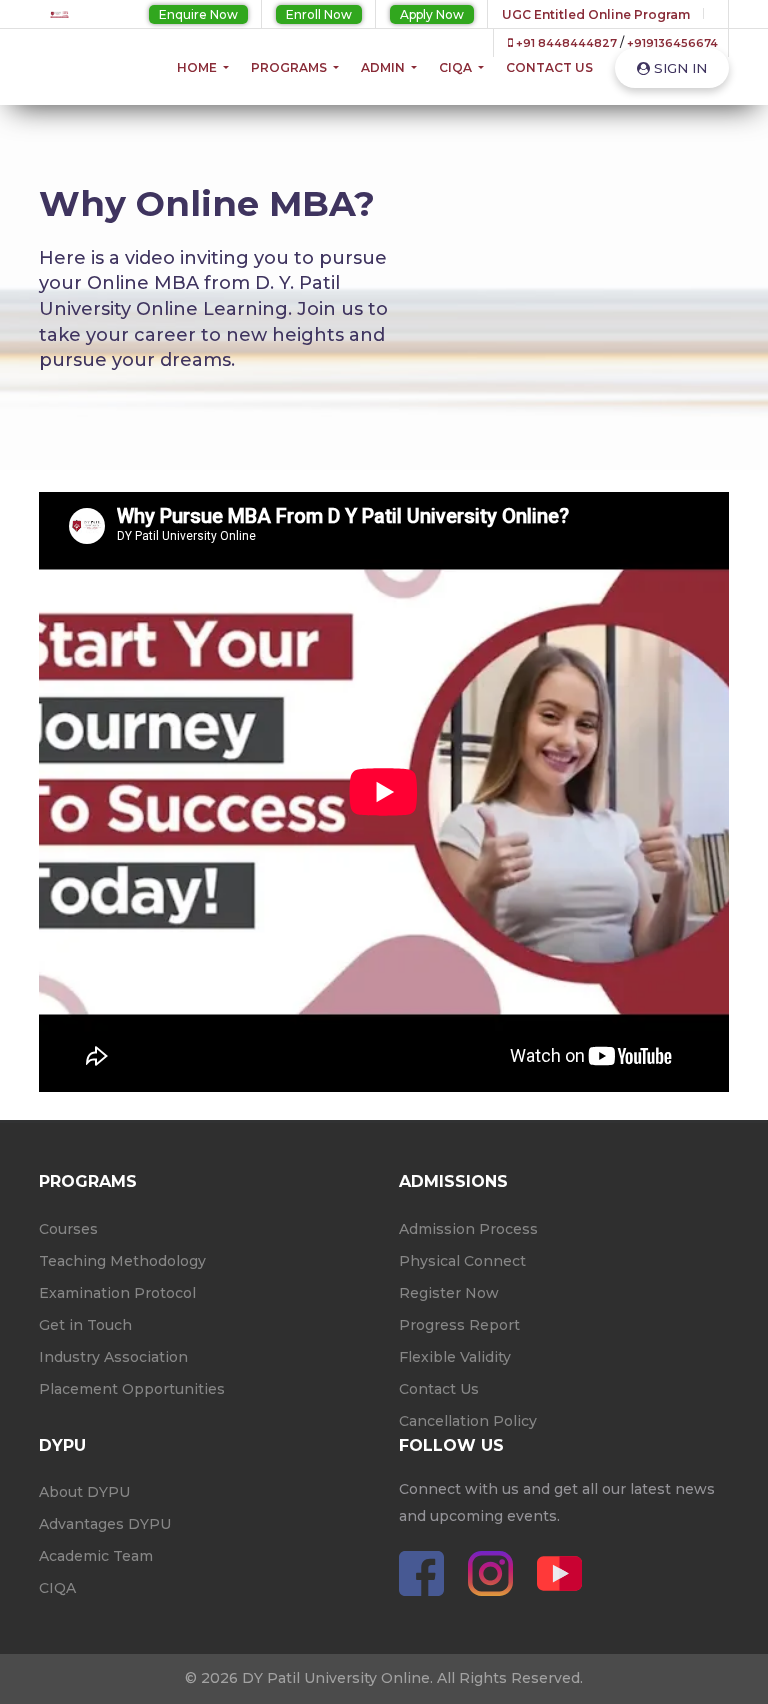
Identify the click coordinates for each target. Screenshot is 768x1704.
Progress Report (459, 1325)
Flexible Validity (455, 1357)
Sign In (678, 68)
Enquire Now (198, 14)
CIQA (457, 67)
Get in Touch (85, 1325)
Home (198, 67)
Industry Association (113, 1357)
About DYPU (84, 1492)
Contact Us (549, 67)
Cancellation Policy (468, 1421)
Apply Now (432, 14)
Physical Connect (462, 1261)
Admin (384, 67)
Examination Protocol (117, 1293)
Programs (290, 67)
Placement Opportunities (132, 1389)
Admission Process (468, 1229)
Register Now (449, 1293)
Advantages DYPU (105, 1524)
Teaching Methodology (122, 1261)
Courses (68, 1229)
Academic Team (96, 1556)
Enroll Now (319, 14)
